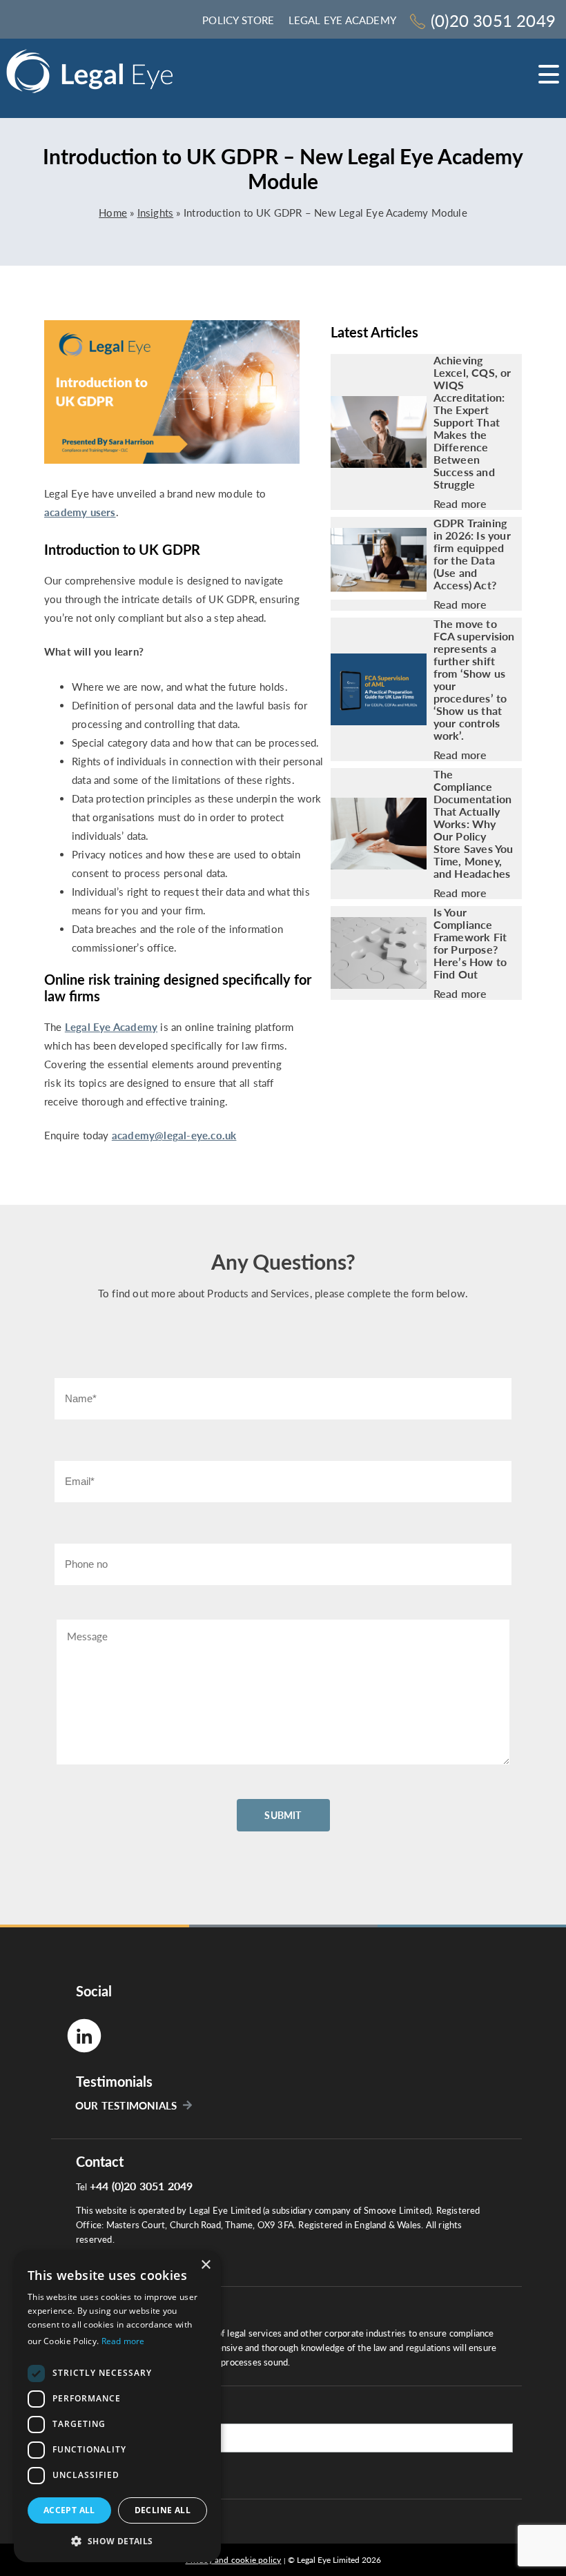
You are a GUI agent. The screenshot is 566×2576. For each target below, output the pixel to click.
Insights (156, 213)
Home (113, 213)
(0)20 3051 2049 (493, 20)
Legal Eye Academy (342, 20)
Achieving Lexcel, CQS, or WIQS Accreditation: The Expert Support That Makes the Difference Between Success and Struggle (472, 422)
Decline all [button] (163, 2510)
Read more (460, 504)
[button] (117, 2540)
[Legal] (90, 76)
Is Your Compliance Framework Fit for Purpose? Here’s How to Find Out (470, 943)
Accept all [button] (69, 2510)
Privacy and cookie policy (234, 2560)
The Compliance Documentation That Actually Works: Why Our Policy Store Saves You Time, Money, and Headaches (474, 824)
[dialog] (117, 2406)
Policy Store (238, 20)
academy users (80, 512)
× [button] (205, 2265)
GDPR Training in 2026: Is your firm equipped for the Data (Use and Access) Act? (472, 554)
